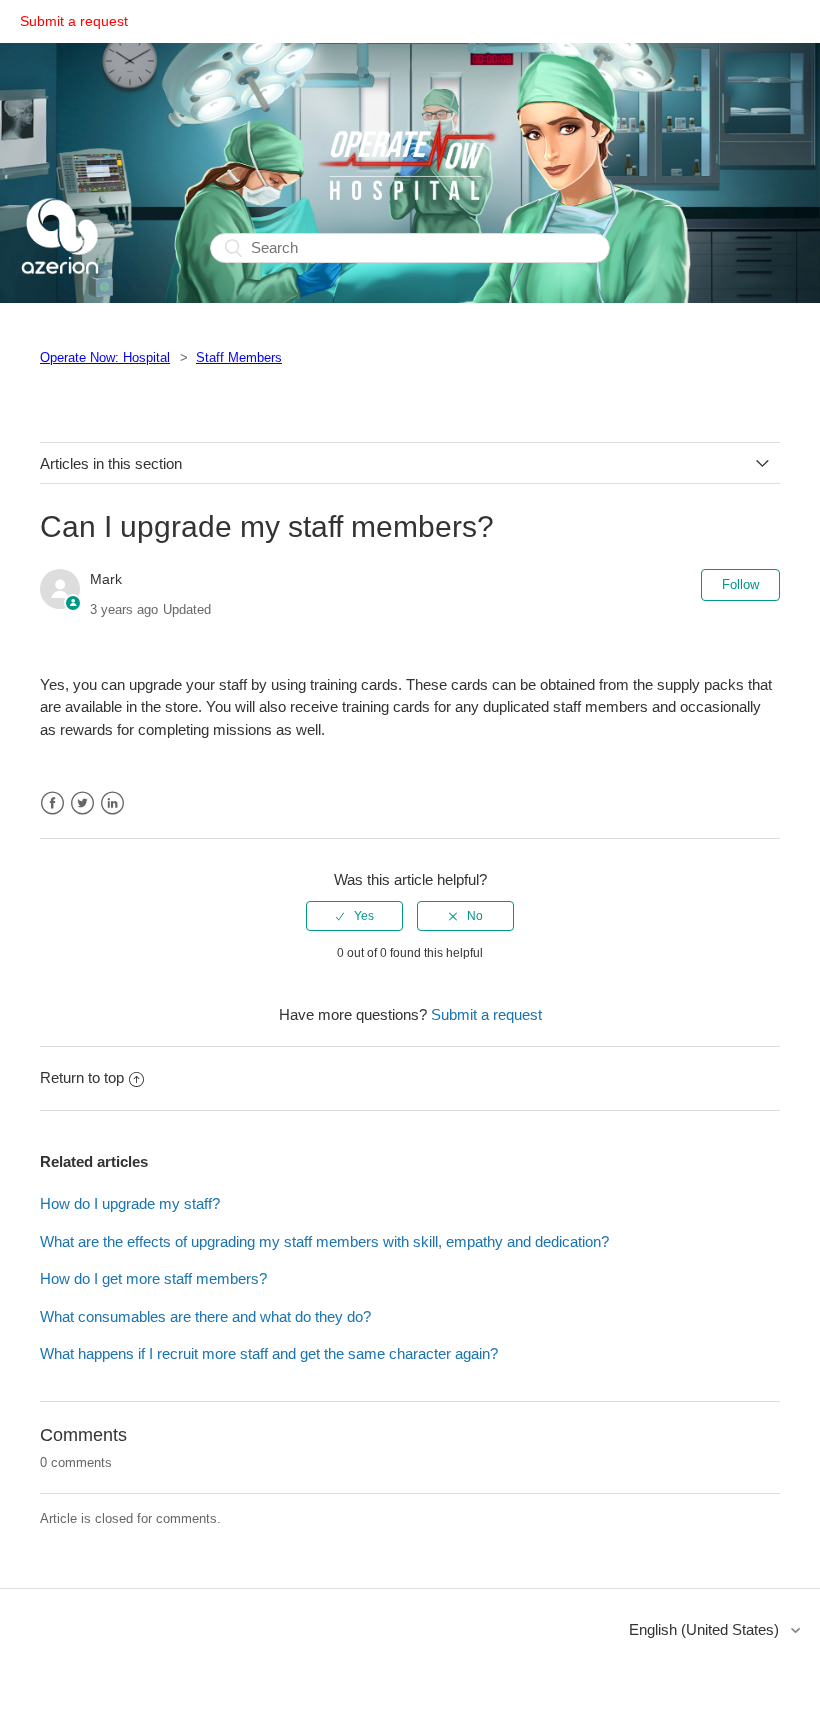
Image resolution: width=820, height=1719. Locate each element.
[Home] (60, 290)
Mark (106, 579)
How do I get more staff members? (153, 1278)
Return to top (82, 1077)
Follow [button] (740, 584)
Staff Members (239, 357)
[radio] (354, 916)
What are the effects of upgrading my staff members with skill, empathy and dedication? (324, 1241)
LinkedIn (112, 803)
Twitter (82, 803)
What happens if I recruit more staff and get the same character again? (269, 1353)
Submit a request (74, 21)
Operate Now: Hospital (105, 357)
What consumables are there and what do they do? (205, 1316)
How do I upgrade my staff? (130, 1203)
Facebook (52, 803)
